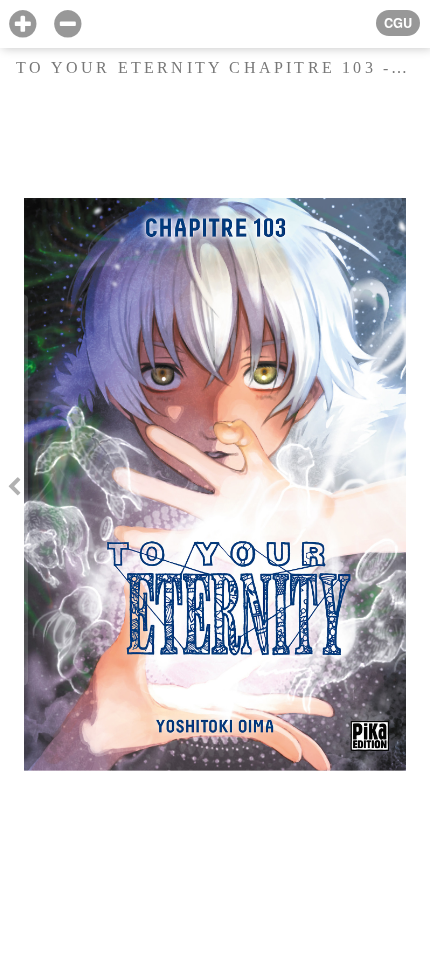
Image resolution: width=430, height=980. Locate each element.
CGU (398, 23)
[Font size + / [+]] (22, 24)
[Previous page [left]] (14, 490)
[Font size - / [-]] (67, 24)
